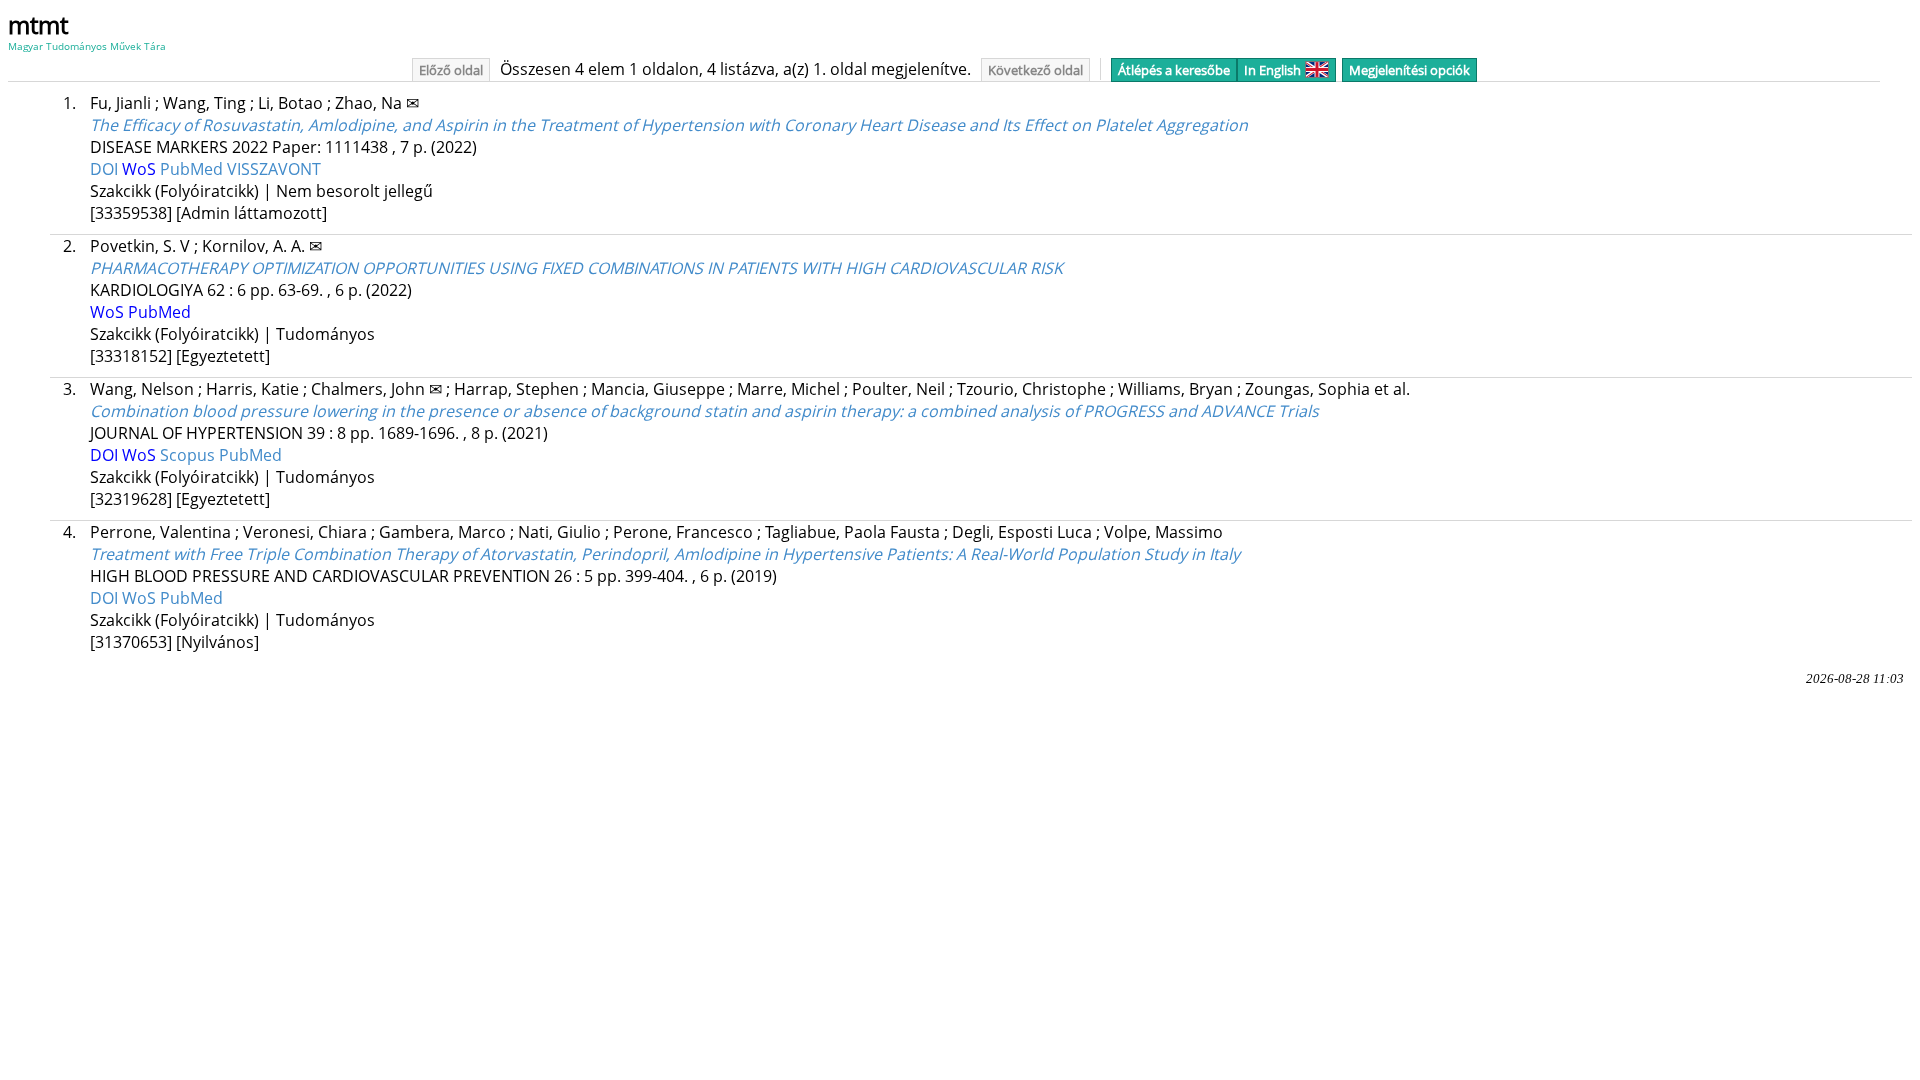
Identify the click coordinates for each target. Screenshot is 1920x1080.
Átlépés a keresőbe (1174, 70)
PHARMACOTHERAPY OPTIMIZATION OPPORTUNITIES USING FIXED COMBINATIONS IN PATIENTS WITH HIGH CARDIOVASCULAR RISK (576, 268)
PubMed (193, 169)
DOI (106, 169)
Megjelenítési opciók (1409, 70)
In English (1272, 70)
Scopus (189, 455)
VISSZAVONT (274, 169)
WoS (141, 169)
